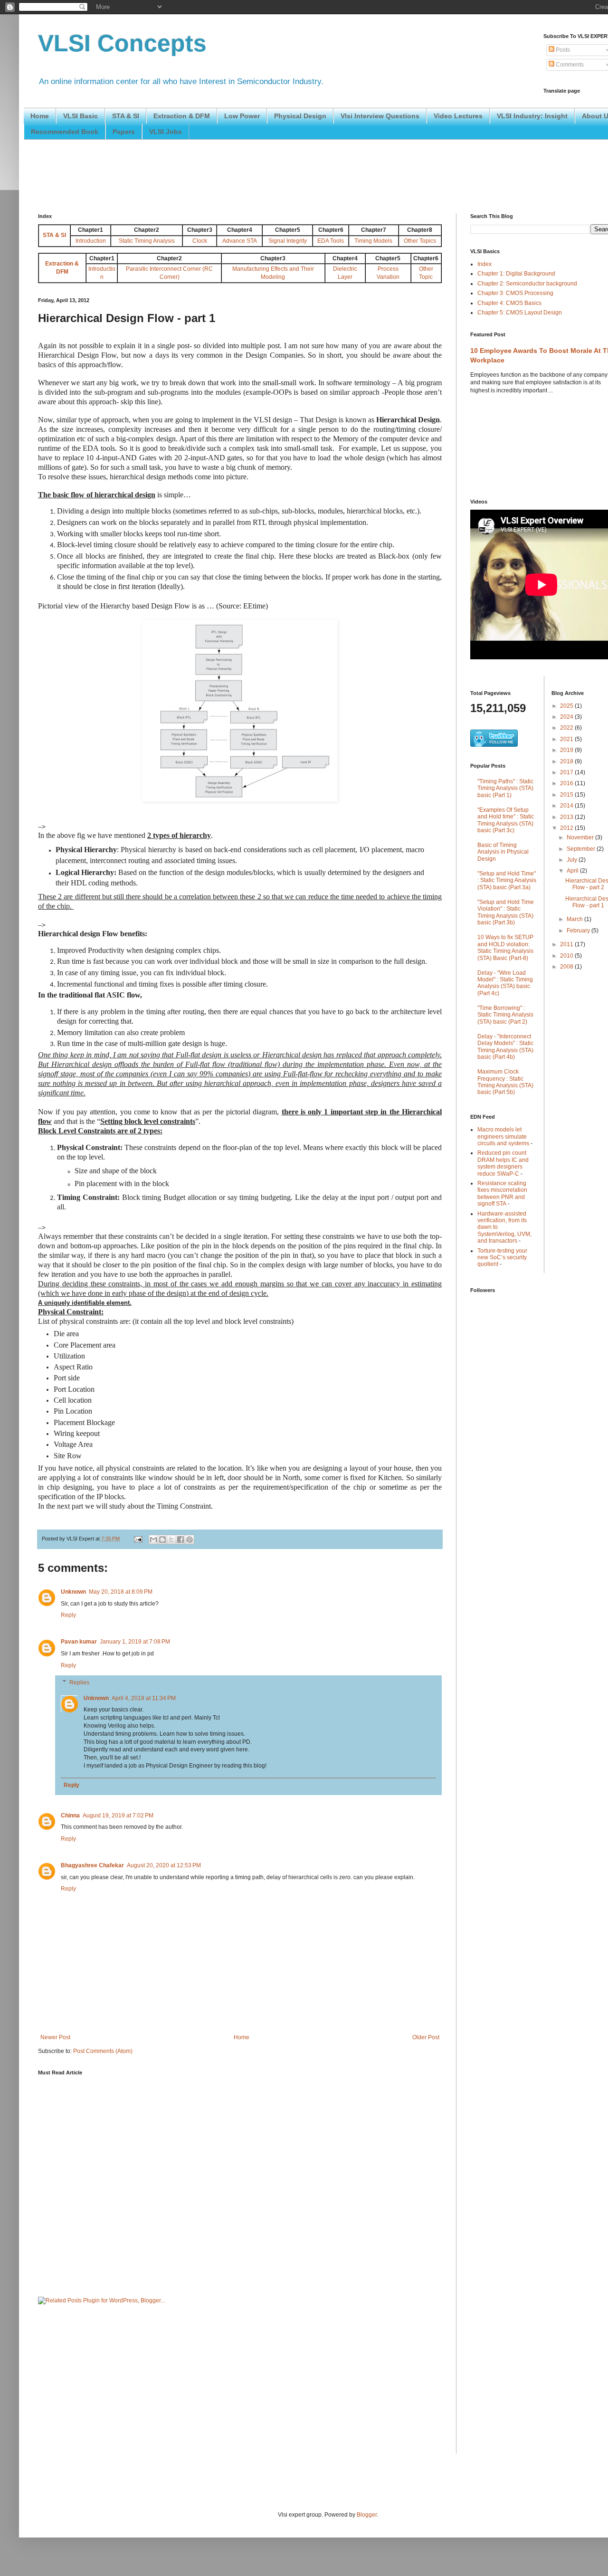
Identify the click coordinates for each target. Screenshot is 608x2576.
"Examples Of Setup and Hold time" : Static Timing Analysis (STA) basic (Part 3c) (506, 820)
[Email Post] (138, 1539)
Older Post (426, 2037)
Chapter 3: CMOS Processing (515, 293)
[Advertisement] (211, 175)
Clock (200, 241)
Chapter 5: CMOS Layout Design (520, 313)
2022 (567, 728)
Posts (562, 50)
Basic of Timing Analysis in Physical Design (503, 852)
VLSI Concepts (122, 43)
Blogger (367, 2515)
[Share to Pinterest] (190, 1540)
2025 (567, 706)
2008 (567, 967)
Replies (79, 1682)
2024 (567, 717)
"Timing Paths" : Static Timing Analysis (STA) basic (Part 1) (505, 788)
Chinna (70, 1816)
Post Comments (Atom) (103, 2051)
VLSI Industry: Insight (532, 116)
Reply (68, 1615)
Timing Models (373, 241)
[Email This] (153, 1540)
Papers (124, 132)
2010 (567, 956)
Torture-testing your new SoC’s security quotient (502, 1258)
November (581, 837)
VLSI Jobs (166, 132)
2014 (567, 806)
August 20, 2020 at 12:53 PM (164, 1865)
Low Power (242, 116)
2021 (567, 739)
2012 (567, 828)
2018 (567, 761)
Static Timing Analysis (147, 241)
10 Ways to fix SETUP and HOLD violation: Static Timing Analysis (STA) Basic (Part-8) (505, 947)
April (573, 871)
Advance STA (240, 241)
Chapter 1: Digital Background (516, 274)
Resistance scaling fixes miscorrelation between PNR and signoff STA (502, 1193)
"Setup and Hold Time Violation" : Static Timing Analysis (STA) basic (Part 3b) (506, 912)
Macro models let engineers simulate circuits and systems (503, 1136)
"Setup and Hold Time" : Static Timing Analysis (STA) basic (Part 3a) (507, 880)
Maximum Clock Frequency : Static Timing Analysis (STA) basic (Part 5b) (505, 1082)
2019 (567, 750)
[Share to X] (171, 1540)
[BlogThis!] (162, 1540)
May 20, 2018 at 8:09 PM (121, 1592)
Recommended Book (65, 132)
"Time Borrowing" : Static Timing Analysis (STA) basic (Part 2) (505, 1015)
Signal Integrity (288, 241)
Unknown (73, 1592)
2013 (567, 817)
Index (484, 264)
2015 (567, 795)
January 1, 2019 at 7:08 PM (135, 1642)
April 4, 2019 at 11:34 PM (144, 1698)
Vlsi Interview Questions (380, 116)
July (573, 860)
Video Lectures (458, 116)
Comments (569, 65)
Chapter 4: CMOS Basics (509, 303)
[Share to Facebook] (180, 1540)
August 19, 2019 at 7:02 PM (118, 1816)
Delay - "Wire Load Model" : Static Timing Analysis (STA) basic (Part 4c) (505, 983)
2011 (567, 944)
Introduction (91, 241)
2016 (567, 783)
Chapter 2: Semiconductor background (527, 284)
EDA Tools (331, 241)
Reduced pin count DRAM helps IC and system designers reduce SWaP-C (503, 1163)
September (582, 849)
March (575, 919)
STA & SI (126, 116)
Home (40, 116)
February (579, 931)
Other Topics (420, 241)
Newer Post (55, 2037)
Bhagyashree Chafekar (92, 1865)
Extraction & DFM (182, 116)
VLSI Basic (81, 116)
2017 (567, 772)
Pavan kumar (79, 1642)
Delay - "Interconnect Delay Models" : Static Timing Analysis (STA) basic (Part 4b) (505, 1047)
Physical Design (300, 116)
